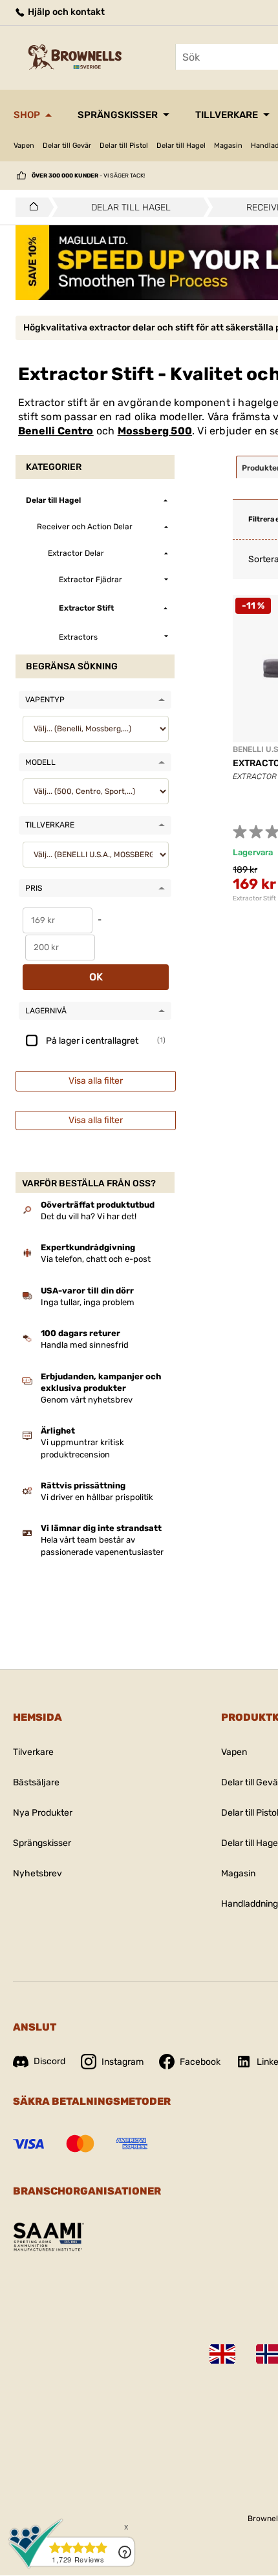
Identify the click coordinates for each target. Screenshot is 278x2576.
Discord (49, 2061)
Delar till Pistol (124, 146)
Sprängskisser (118, 115)
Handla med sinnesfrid (85, 1345)
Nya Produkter (43, 1813)
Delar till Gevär (67, 146)
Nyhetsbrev (37, 1873)
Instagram (123, 2062)
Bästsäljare (36, 1782)
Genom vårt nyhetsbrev (87, 1400)
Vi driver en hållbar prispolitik (97, 1497)
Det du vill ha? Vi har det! (89, 1216)
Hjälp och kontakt (65, 12)
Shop (27, 115)
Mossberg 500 (155, 431)
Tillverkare (227, 115)
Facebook (200, 2062)
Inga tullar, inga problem (88, 1302)
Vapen (24, 146)
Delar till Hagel (181, 146)
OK (96, 977)
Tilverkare (33, 1752)
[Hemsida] (30, 207)
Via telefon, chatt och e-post (96, 1259)
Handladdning (250, 1904)
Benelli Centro (56, 431)
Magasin (228, 146)
